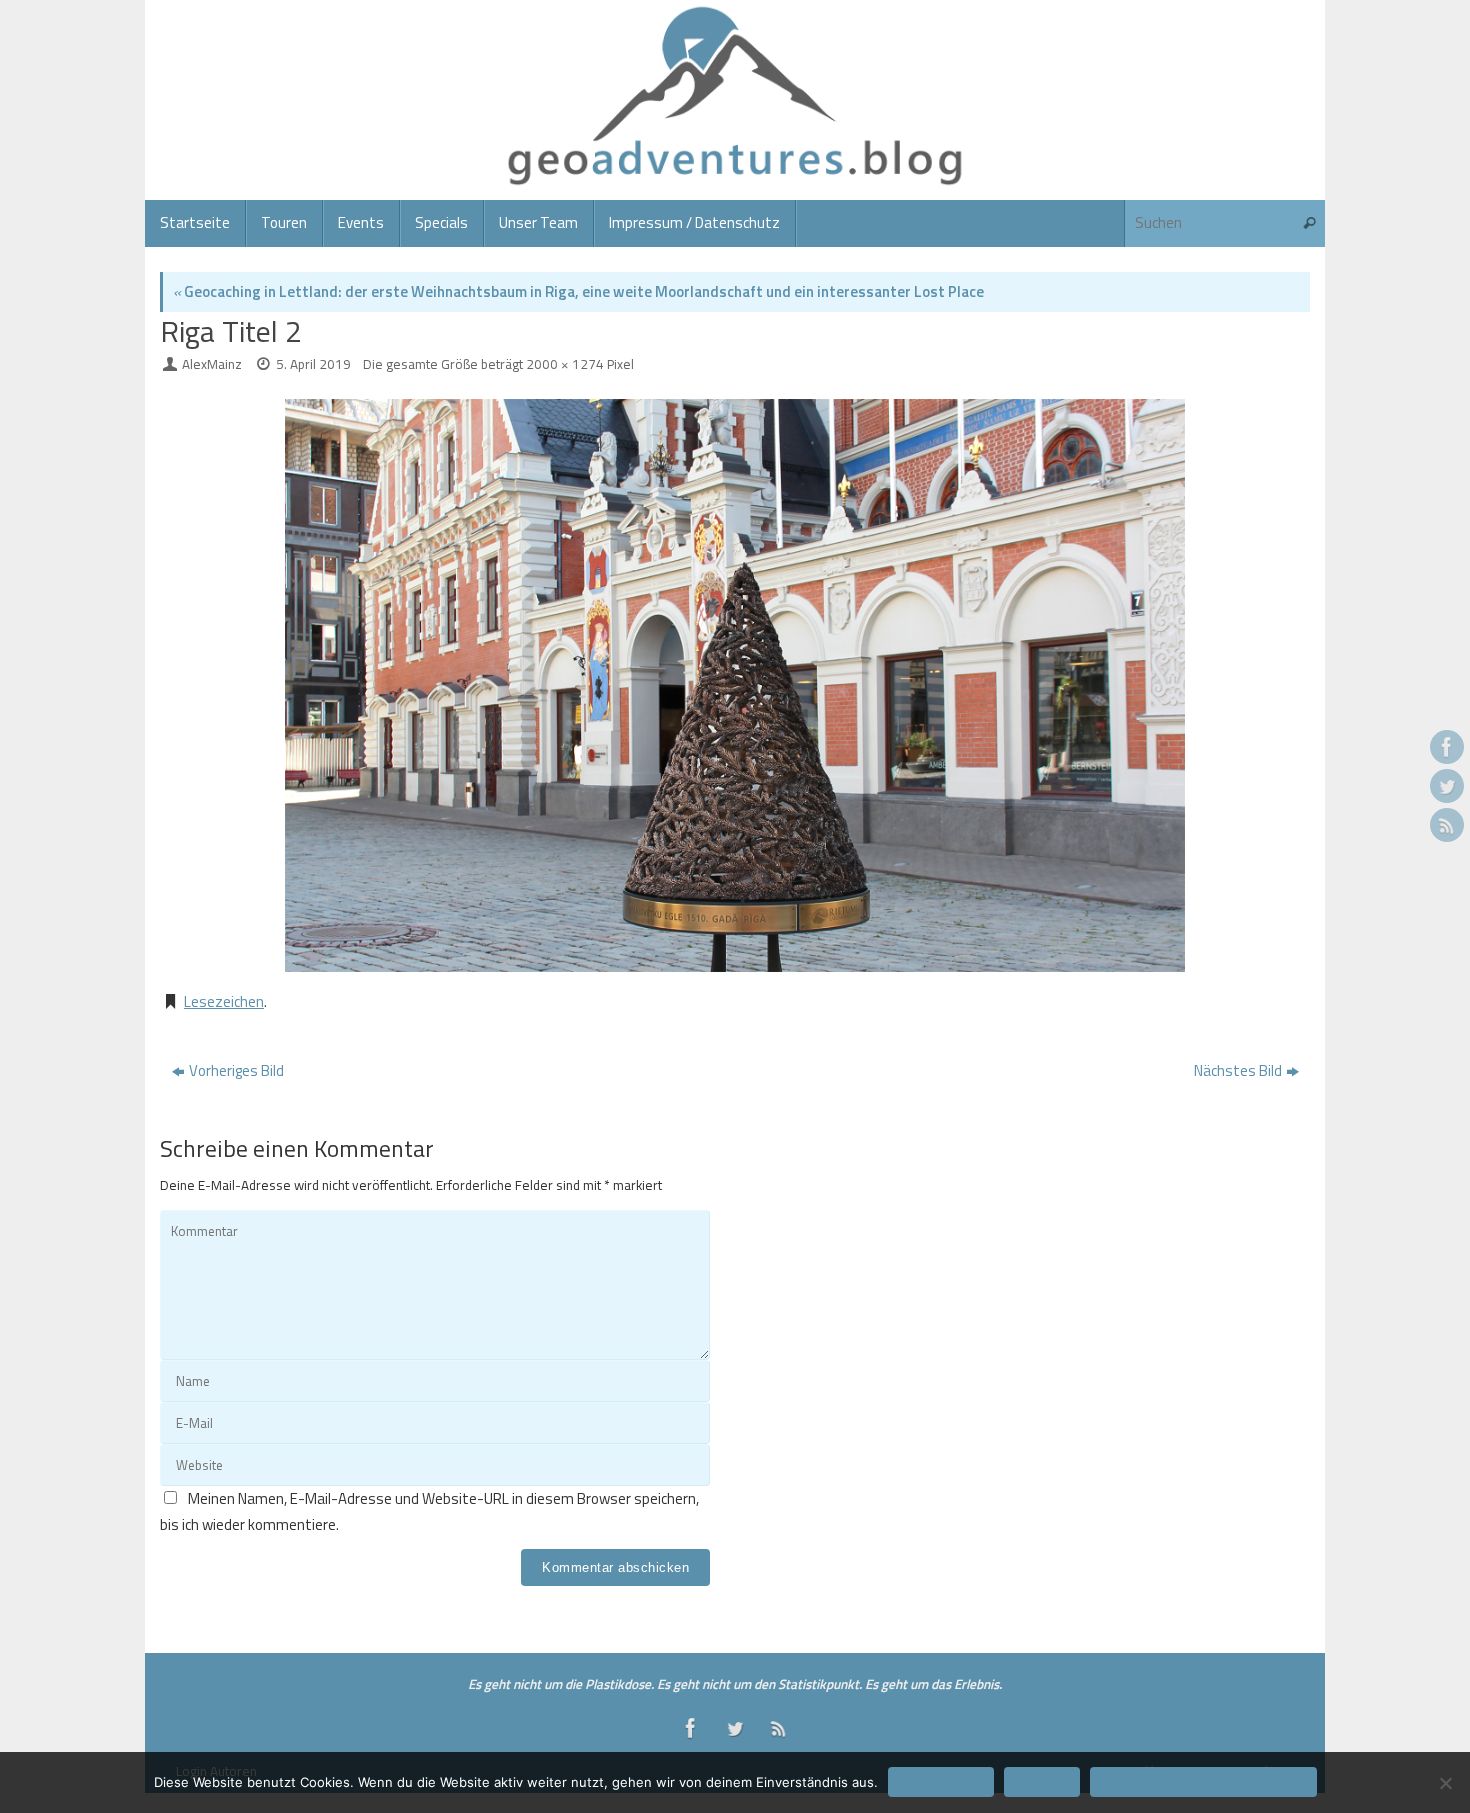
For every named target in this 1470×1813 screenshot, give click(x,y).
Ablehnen (1042, 1782)
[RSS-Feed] (1447, 825)
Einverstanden (941, 1782)
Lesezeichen (224, 1001)
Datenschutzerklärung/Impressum (1203, 1782)
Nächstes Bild (1238, 1070)
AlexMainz (212, 364)
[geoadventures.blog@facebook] (1447, 747)
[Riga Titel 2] (735, 685)
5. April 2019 (313, 364)
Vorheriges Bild (236, 1070)
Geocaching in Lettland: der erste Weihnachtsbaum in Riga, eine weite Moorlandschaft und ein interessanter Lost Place (578, 291)
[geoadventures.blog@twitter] (1447, 786)
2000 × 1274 (565, 364)
